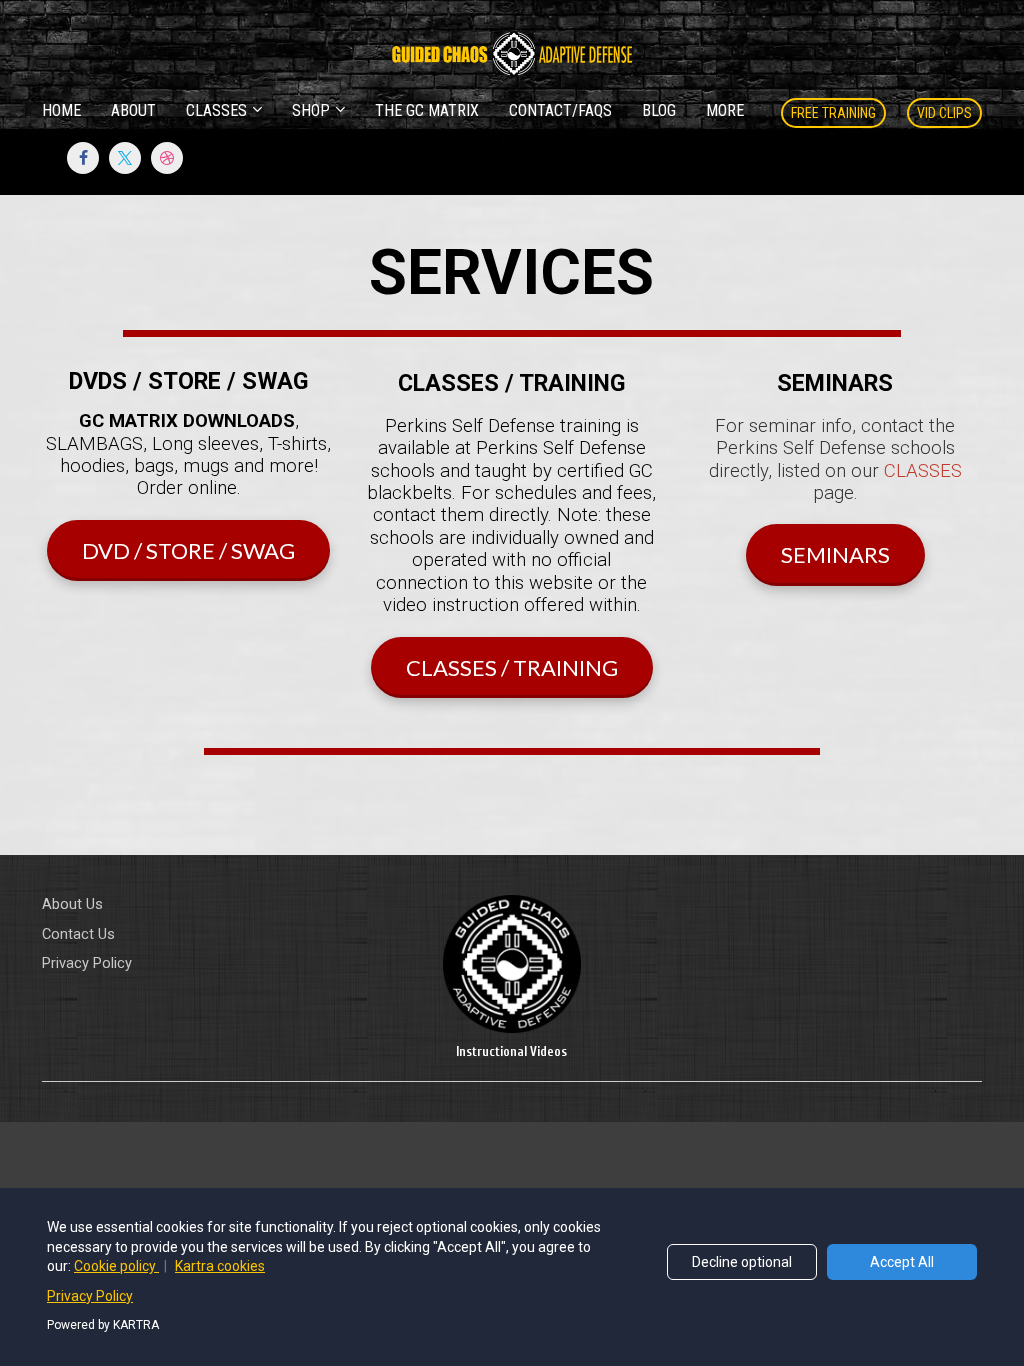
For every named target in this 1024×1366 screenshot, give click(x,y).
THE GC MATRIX (427, 110)
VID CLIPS (944, 113)
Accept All (902, 1262)
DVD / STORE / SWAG (188, 550)
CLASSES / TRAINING (512, 667)
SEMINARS (835, 554)
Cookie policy (116, 1266)
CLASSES (216, 110)
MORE (725, 110)
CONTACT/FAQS (560, 110)
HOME (61, 110)
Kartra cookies (220, 1266)
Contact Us (78, 934)
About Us (72, 904)
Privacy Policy (87, 963)
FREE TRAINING (833, 113)
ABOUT (133, 110)
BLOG (659, 110)
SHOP (311, 110)
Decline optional (742, 1262)
